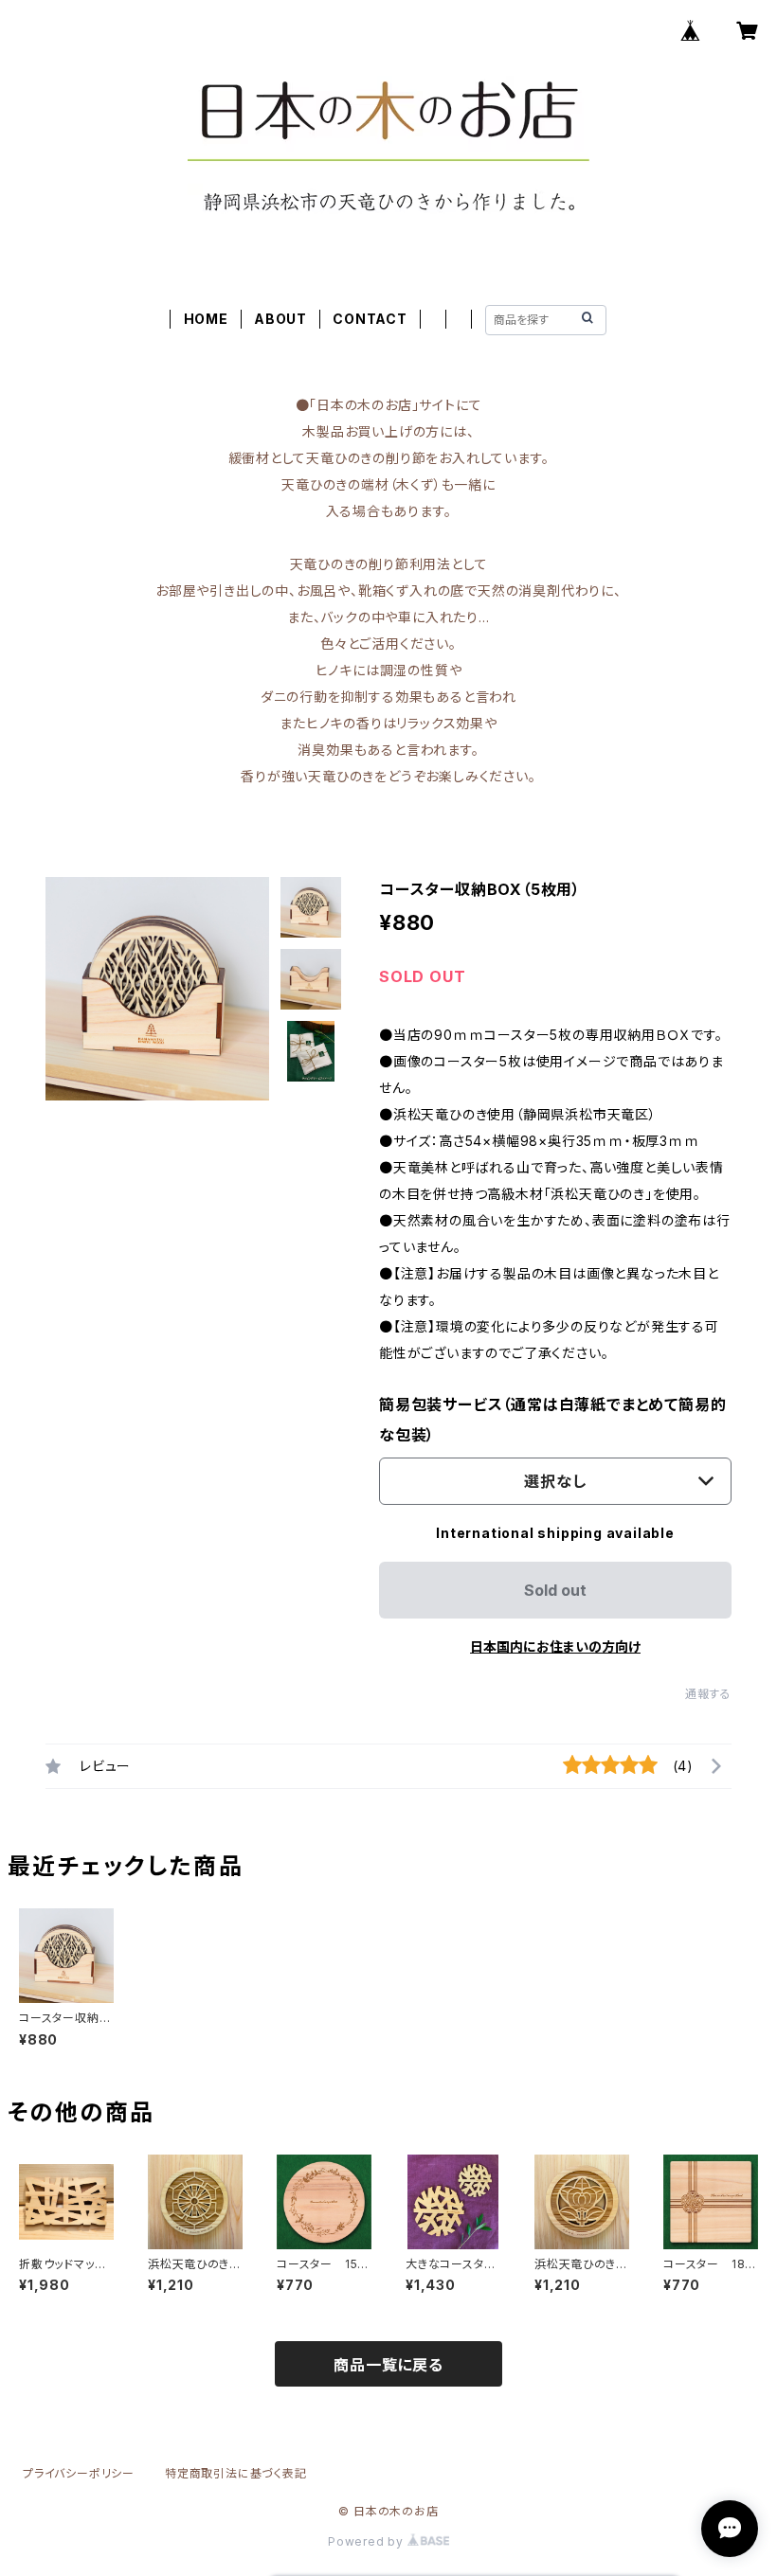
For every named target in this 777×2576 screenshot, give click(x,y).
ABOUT (280, 319)
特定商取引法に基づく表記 (236, 2473)
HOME (206, 319)
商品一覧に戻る (388, 2365)
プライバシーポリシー (79, 2473)
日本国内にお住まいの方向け (555, 1646)
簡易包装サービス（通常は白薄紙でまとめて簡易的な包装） (552, 1420)
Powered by (368, 2541)
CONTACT (370, 319)
